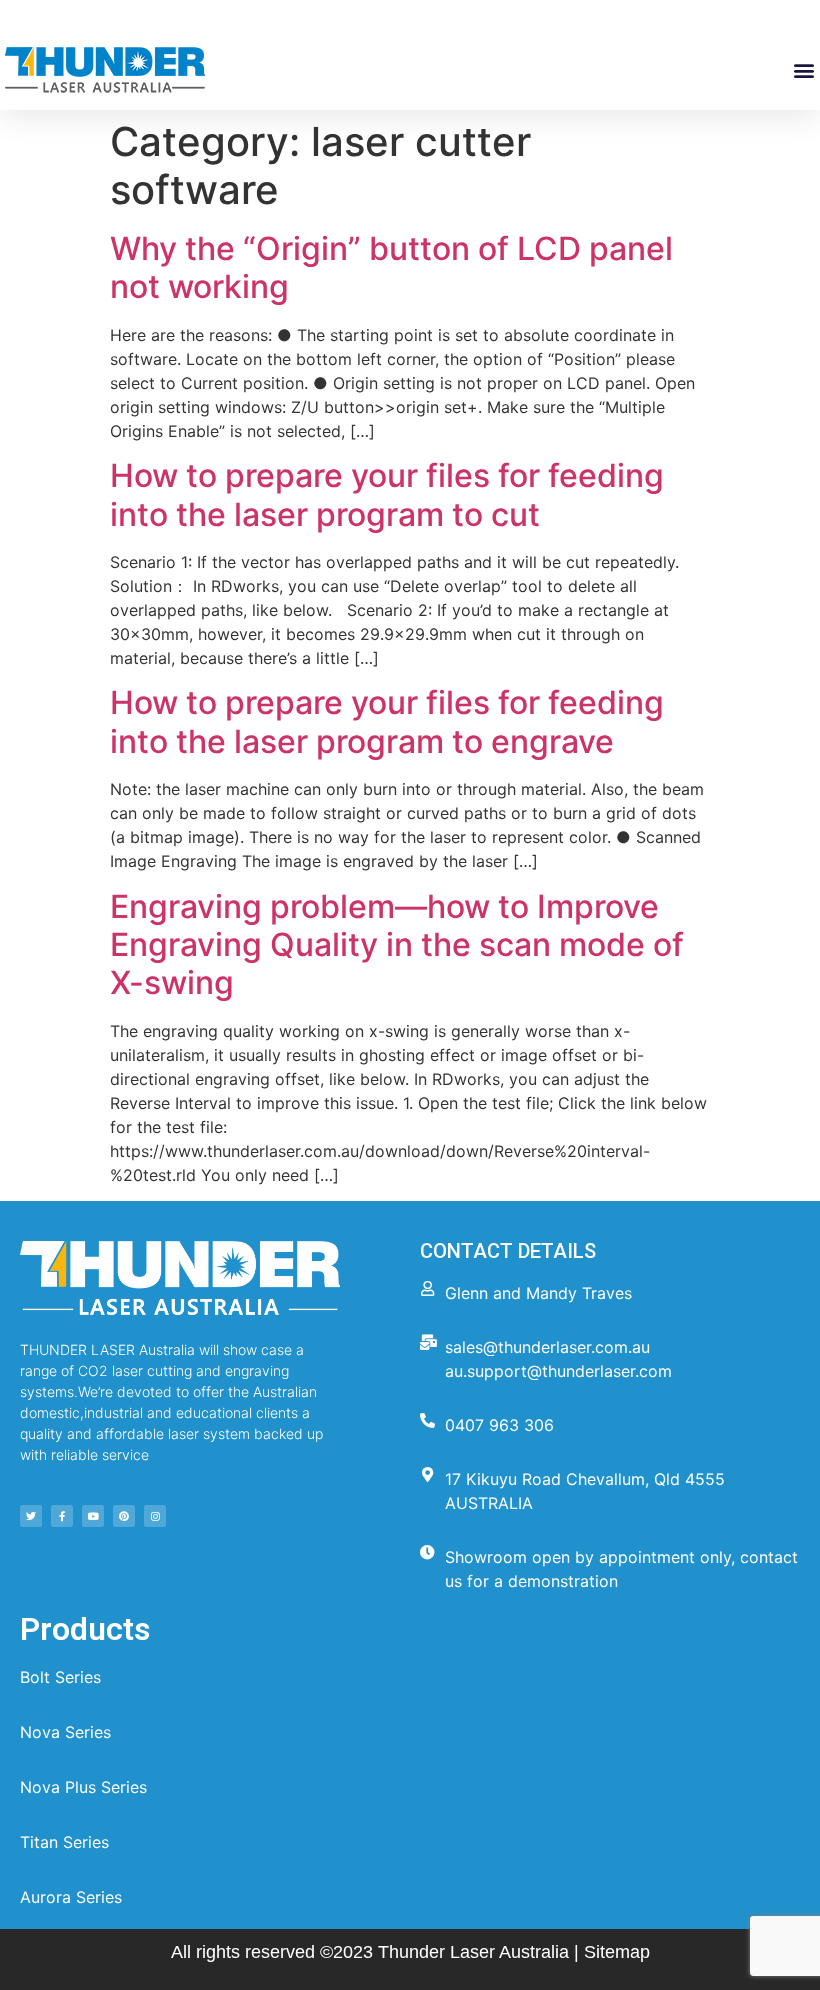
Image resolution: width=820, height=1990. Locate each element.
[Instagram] (155, 1516)
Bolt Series (60, 1677)
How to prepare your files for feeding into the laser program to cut (387, 494)
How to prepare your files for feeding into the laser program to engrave (387, 721)
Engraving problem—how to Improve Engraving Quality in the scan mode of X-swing (397, 945)
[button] (803, 70)
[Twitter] (31, 1516)
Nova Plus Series (83, 1787)
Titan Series (64, 1842)
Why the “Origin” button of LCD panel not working (391, 267)
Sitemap (617, 1952)
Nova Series (65, 1732)
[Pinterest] (124, 1516)
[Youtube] (93, 1516)
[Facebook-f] (62, 1516)
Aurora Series (71, 1897)
